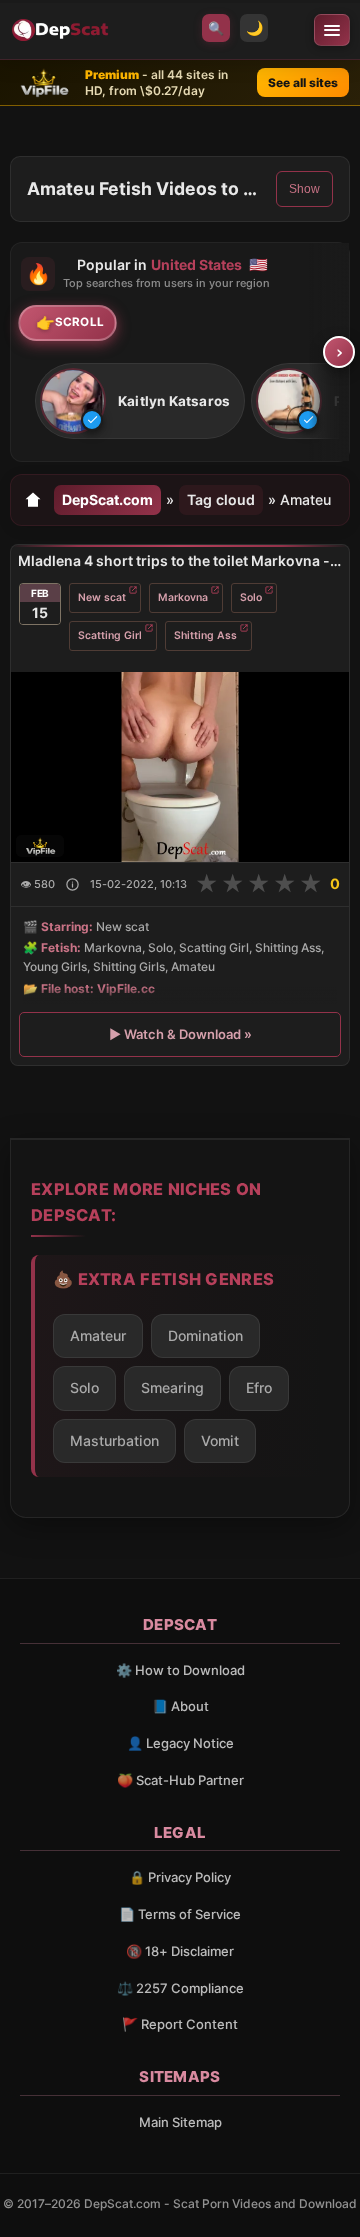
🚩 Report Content (180, 2024)
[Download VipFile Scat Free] (62, 30)
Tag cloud (221, 499)
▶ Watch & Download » (180, 1034)
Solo (251, 597)
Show (304, 189)
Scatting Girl (110, 635)
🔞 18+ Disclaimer (180, 1951)
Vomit (220, 1440)
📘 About (180, 1706)
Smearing (172, 1387)
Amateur (98, 1335)
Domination (205, 1335)
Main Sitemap (180, 2122)
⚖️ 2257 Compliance (180, 1988)
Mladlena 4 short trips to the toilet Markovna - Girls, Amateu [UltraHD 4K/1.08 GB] (180, 560)
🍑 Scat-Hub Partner (180, 1780)
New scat (102, 597)
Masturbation (114, 1440)
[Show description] (72, 884)
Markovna (183, 597)
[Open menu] (332, 30)
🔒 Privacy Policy (180, 1877)
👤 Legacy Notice (180, 1743)
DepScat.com (107, 499)
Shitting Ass (205, 635)
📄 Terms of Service (180, 1914)
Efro (259, 1387)
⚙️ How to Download (180, 1670)
